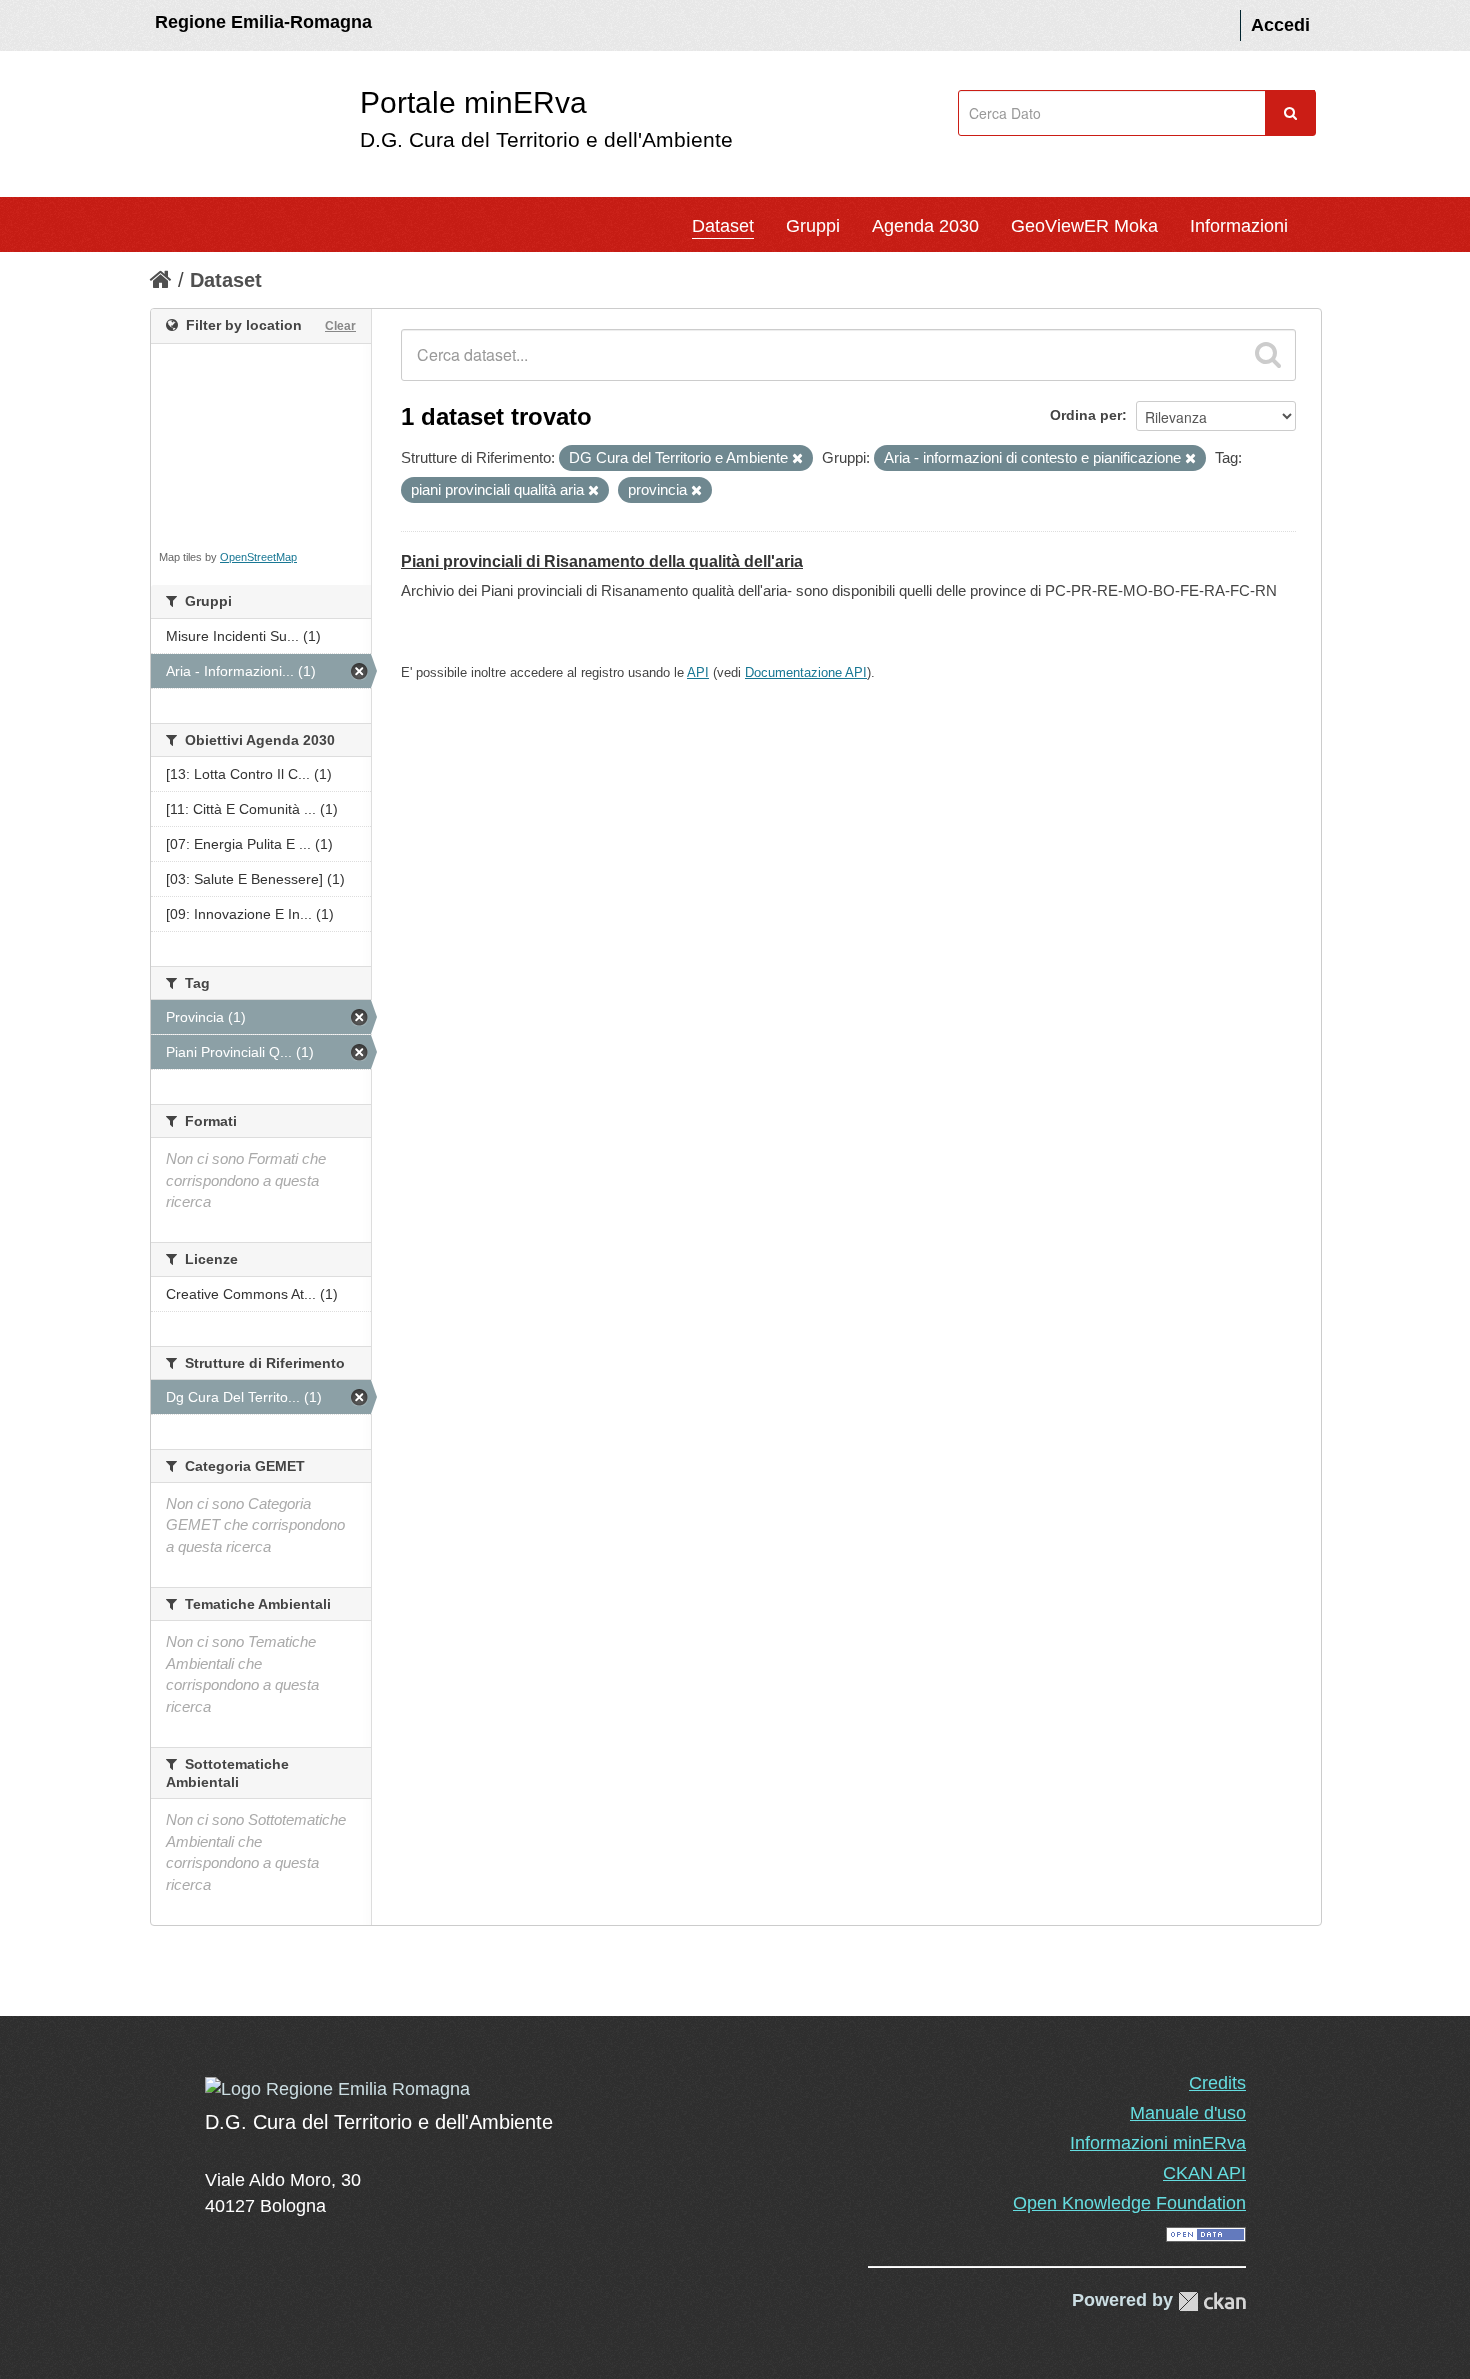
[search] (1268, 355)
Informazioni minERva (1158, 2143)
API (698, 672)
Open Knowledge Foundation (1129, 2203)
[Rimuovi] (797, 459)
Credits (1217, 2083)
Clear (340, 326)
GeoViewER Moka (1084, 226)
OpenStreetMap (258, 557)
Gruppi (813, 226)
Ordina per (1086, 415)
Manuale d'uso (1188, 2113)
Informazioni (1239, 226)
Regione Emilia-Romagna (263, 22)
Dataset (723, 226)
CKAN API (1204, 2173)
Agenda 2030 (925, 226)
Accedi (1280, 25)
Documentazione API (806, 672)
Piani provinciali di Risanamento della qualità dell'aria (602, 561)
